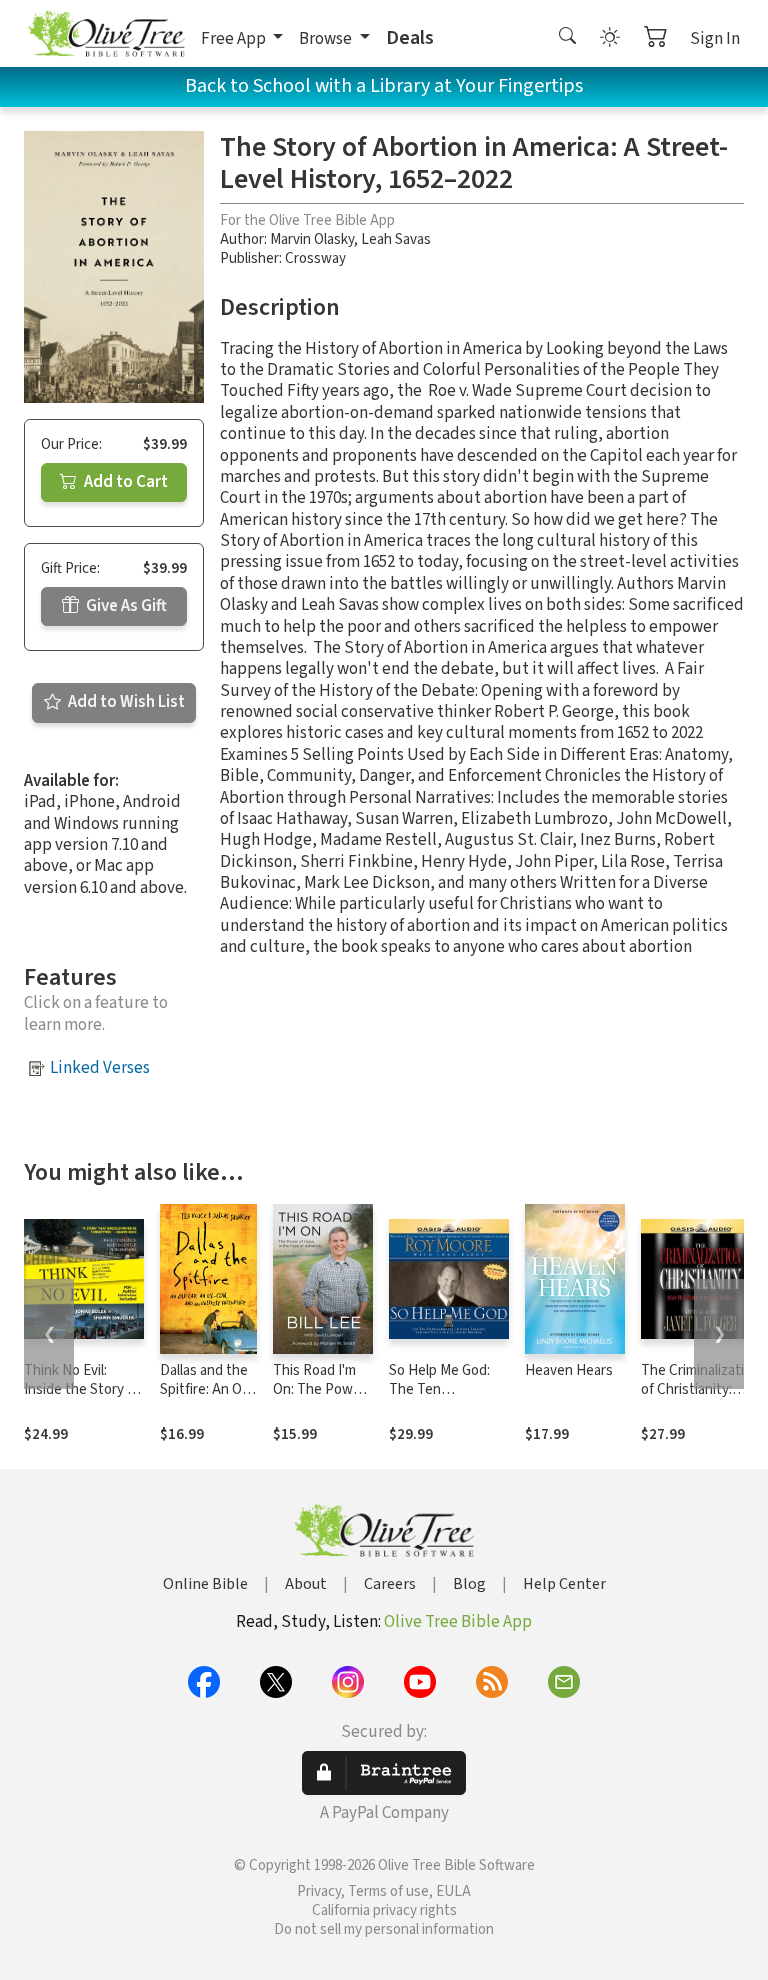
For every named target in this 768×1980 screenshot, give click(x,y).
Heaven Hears (569, 1370)
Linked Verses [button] (100, 1068)
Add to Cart (124, 482)
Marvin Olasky (312, 239)
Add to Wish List (125, 702)
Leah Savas (396, 239)
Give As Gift (125, 606)
